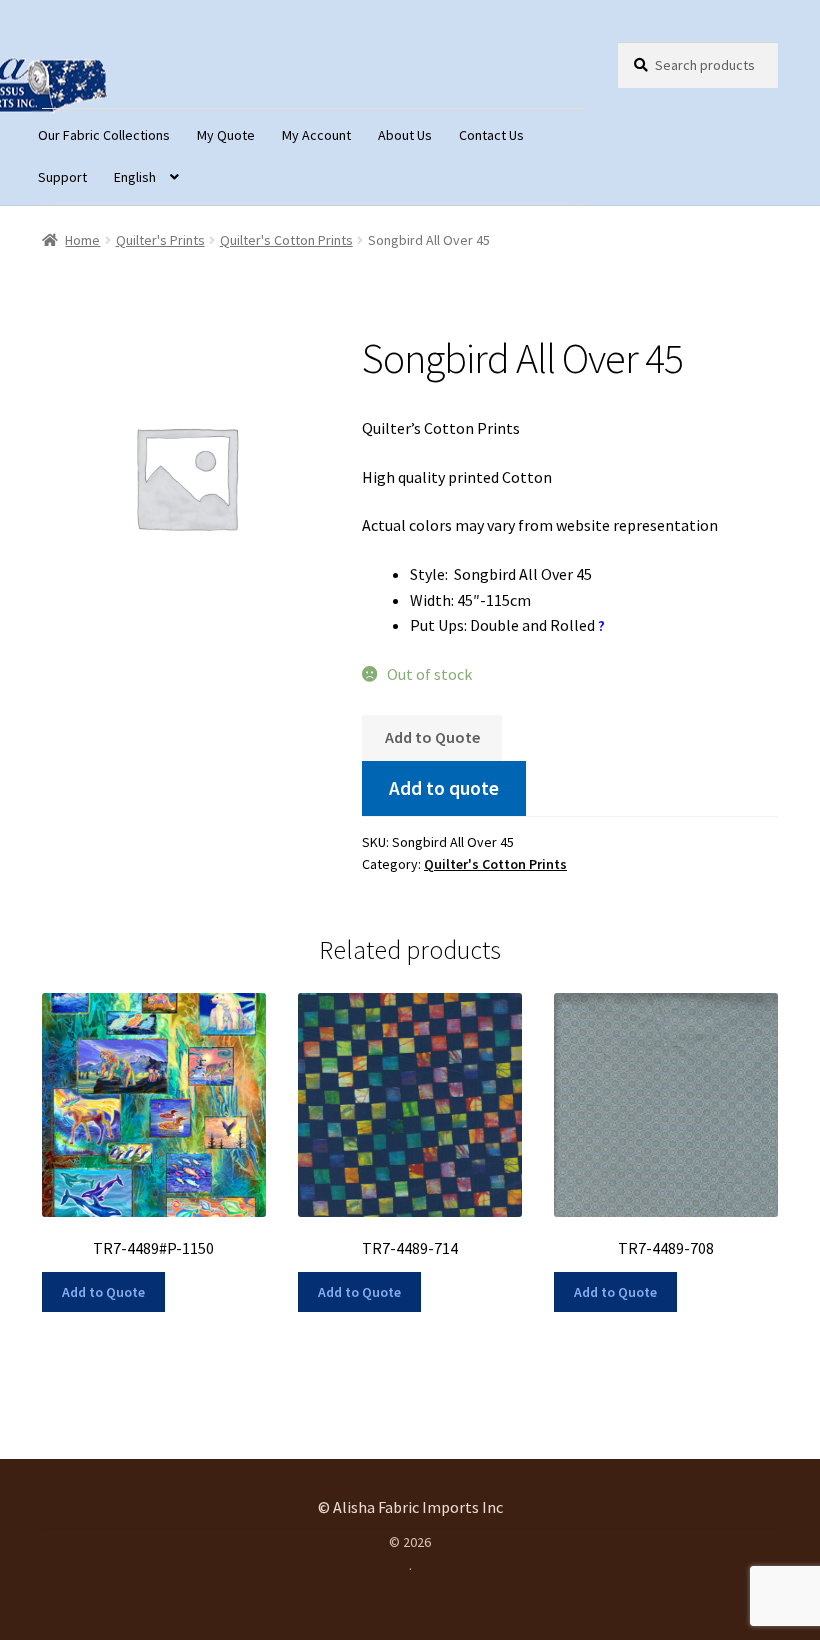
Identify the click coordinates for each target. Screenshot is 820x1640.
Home (82, 240)
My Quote (226, 135)
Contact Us (491, 135)
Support (62, 177)
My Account (316, 135)
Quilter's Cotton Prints (286, 240)
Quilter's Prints (160, 240)
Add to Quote (432, 737)
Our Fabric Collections (104, 135)
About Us (405, 135)
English (135, 177)
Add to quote (444, 788)
